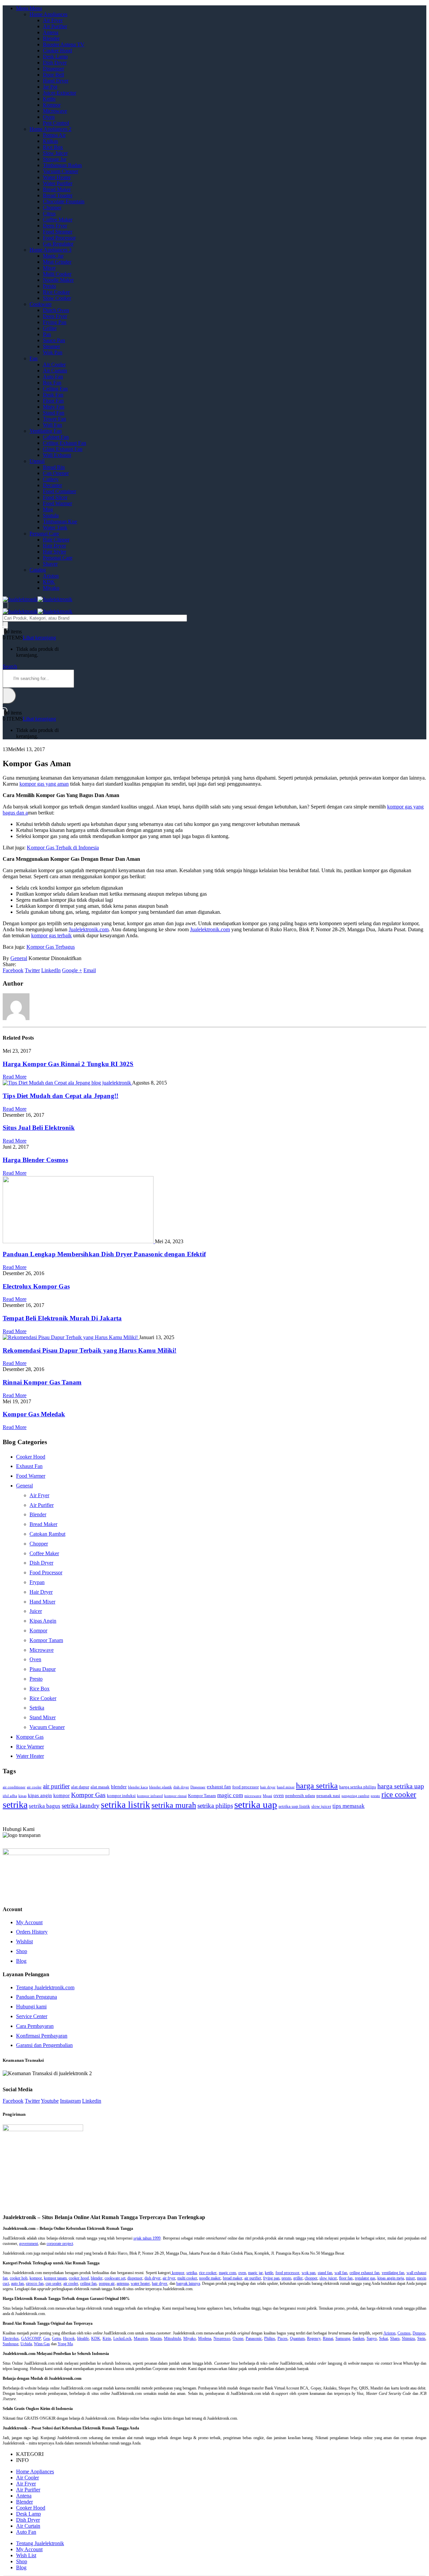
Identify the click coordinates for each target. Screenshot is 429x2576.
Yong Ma (65, 2344)
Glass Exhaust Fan (63, 449)
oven (279, 1795)
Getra (56, 2338)
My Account (29, 1922)
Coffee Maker (58, 220)
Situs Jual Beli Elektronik (39, 1128)
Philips (270, 2338)
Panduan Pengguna (37, 1997)
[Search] (5, 625)
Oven (49, 117)
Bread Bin (54, 467)
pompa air (107, 2283)
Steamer (51, 346)
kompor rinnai (175, 1796)
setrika (15, 1805)
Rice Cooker (56, 292)
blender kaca (138, 1787)
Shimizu (408, 2338)
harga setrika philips (358, 1787)
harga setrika (317, 1786)
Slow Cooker (57, 298)
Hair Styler (54, 552)
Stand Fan (54, 413)
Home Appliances (48, 14)
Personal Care (44, 534)
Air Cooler (54, 364)
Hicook (69, 2338)
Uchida (26, 2344)
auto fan (17, 2283)
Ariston (51, 576)
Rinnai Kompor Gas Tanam (42, 1382)
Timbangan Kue (60, 521)
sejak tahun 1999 (147, 2238)
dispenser (135, 2278)
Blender (51, 38)
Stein (421, 2338)
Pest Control (56, 123)
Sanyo (372, 2338)
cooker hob (19, 2278)
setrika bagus (45, 1806)
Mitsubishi (172, 2338)
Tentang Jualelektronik (40, 2543)
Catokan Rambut (47, 1534)
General (19, 958)
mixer (410, 2278)
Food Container (59, 491)
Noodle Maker (58, 280)
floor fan (346, 2278)
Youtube (50, 2101)
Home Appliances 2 (50, 129)
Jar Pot (50, 87)
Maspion (141, 2338)
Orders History (32, 1932)
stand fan (325, 2273)
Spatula (51, 515)
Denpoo (419, 2333)
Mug (48, 509)
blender (119, 1786)
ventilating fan (393, 2273)
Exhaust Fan (29, 1466)
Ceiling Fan (55, 389)
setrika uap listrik (294, 1806)
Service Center (32, 2016)
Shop (22, 1951)
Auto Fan (53, 377)
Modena (205, 2338)
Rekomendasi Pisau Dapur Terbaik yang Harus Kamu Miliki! (89, 1350)
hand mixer (286, 1787)
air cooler (34, 1787)
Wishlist (24, 1941)
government (28, 2244)
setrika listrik (126, 1805)
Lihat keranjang (39, 638)
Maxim (156, 2338)
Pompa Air (54, 135)
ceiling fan (88, 2283)
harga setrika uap (401, 1786)
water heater (140, 2283)
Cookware (41, 304)
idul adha (10, 1796)
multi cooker (187, 2278)
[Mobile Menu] (5, 605)
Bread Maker (57, 189)
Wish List (26, 2555)
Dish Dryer (55, 63)
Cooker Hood (57, 50)
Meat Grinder (57, 262)
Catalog (38, 570)
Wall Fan (52, 425)
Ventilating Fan (46, 431)
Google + (72, 970)
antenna (123, 2283)
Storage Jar (55, 159)
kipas (22, 1796)
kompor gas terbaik (51, 935)
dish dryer (181, 1787)
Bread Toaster (58, 195)
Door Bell (53, 75)
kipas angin (40, 1795)
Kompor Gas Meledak (34, 1414)
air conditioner (14, 1787)
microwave (253, 1796)
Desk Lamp (55, 57)
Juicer (36, 1611)
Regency (314, 2338)
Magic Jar (53, 256)
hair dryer (268, 1787)
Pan (47, 334)
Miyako (51, 588)
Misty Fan (54, 407)
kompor (62, 1795)
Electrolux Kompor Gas (36, 1286)
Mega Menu (29, 8)
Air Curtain (55, 371)
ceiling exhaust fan (364, 2273)
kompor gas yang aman (44, 784)
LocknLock (122, 2338)
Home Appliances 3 (50, 250)
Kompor (52, 105)
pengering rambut (355, 1796)
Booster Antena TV (64, 44)
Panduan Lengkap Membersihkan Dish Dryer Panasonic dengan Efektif (104, 1254)
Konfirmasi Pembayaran (42, 2036)
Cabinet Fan (56, 437)
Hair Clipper (56, 540)
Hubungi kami (31, 2007)
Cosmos (404, 2333)
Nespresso (222, 2338)
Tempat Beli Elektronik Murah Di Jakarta (62, 1318)
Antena (51, 32)
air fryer (169, 2278)
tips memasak (349, 1806)
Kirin (107, 2338)
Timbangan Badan (62, 165)
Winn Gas (42, 2344)
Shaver (50, 564)
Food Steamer (58, 232)
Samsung (343, 2338)
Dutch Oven (56, 310)
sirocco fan (35, 2283)
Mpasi (267, 1796)
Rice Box (53, 147)
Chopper (52, 207)
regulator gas (365, 2278)
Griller (50, 328)
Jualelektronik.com (89, 929)
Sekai (383, 2338)
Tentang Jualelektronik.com (45, 1987)
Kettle (49, 99)
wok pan (309, 2273)
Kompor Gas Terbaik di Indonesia (63, 848)
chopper (311, 2278)
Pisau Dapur (43, 1669)
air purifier (56, 1786)
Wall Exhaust (57, 455)
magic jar (255, 2273)
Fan (34, 358)
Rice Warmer (30, 1747)
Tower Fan (54, 419)
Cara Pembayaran (35, 2026)
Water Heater (57, 177)
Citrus (49, 214)
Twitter (32, 970)
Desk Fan (53, 395)
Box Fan (52, 383)
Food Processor (59, 238)
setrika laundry (81, 1806)
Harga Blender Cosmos (35, 1160)
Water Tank (55, 528)
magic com (230, 1795)
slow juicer (321, 1806)
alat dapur (80, 1787)
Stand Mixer (43, 1717)
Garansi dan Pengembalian (44, 2045)
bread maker (233, 2278)
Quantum (297, 2338)
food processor (246, 1787)
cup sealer (53, 2283)
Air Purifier (55, 26)
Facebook (13, 970)
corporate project (60, 2244)
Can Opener (56, 473)
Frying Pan (55, 322)
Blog (21, 1961)
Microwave (55, 111)
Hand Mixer (42, 1602)
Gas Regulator (58, 244)
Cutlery (51, 479)
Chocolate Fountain (64, 201)
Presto (49, 286)
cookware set (115, 2278)
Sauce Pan (54, 340)
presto (375, 1796)
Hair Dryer (54, 546)
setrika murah (174, 1805)
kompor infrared (150, 1796)
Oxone (238, 2338)
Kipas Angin (43, 1621)
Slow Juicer (55, 153)
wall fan (341, 2273)
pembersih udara (300, 1796)
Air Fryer (53, 20)
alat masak (100, 1787)
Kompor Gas (30, 1737)
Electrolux (11, 2338)
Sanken (358, 2338)
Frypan (37, 1582)
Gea (46, 2338)
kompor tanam (55, 2278)
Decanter (52, 485)
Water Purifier (58, 183)
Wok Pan (53, 352)
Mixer (49, 268)
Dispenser (53, 69)
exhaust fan (219, 1786)
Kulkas (50, 141)
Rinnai (328, 2338)
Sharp (395, 2338)
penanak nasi (328, 1796)
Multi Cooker (57, 274)
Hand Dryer (56, 81)
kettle (269, 2273)
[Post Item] (67, 1083)
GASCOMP (31, 2338)
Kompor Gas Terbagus (51, 947)
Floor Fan (53, 401)
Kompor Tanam (46, 1640)
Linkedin (92, 2101)
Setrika (37, 1708)
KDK (49, 582)
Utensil (37, 461)
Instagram (70, 2101)
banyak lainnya (188, 2283)
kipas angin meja (391, 2278)
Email (90, 970)
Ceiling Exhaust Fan (65, 443)
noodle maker (210, 2278)
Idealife (83, 2338)
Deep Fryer (55, 226)
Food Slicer (55, 497)
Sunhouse (11, 2344)
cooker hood (79, 2278)
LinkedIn (51, 970)
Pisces (283, 2338)
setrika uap (256, 1804)
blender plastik (161, 1787)
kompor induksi (121, 1796)
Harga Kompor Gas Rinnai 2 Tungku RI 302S (68, 1064)
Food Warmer (57, 503)
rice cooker (399, 1795)
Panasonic (254, 2338)
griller (298, 2278)
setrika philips (215, 1806)
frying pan (271, 2278)
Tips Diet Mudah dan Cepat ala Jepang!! (60, 1096)
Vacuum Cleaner (60, 171)
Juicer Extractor (59, 93)
